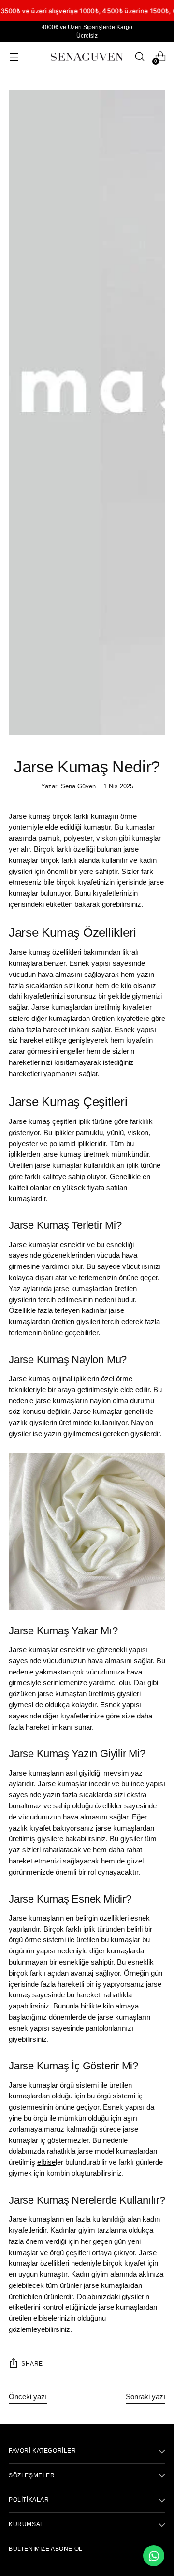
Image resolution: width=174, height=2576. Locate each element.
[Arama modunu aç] (139, 57)
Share (32, 2364)
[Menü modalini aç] (14, 57)
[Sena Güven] (87, 57)
